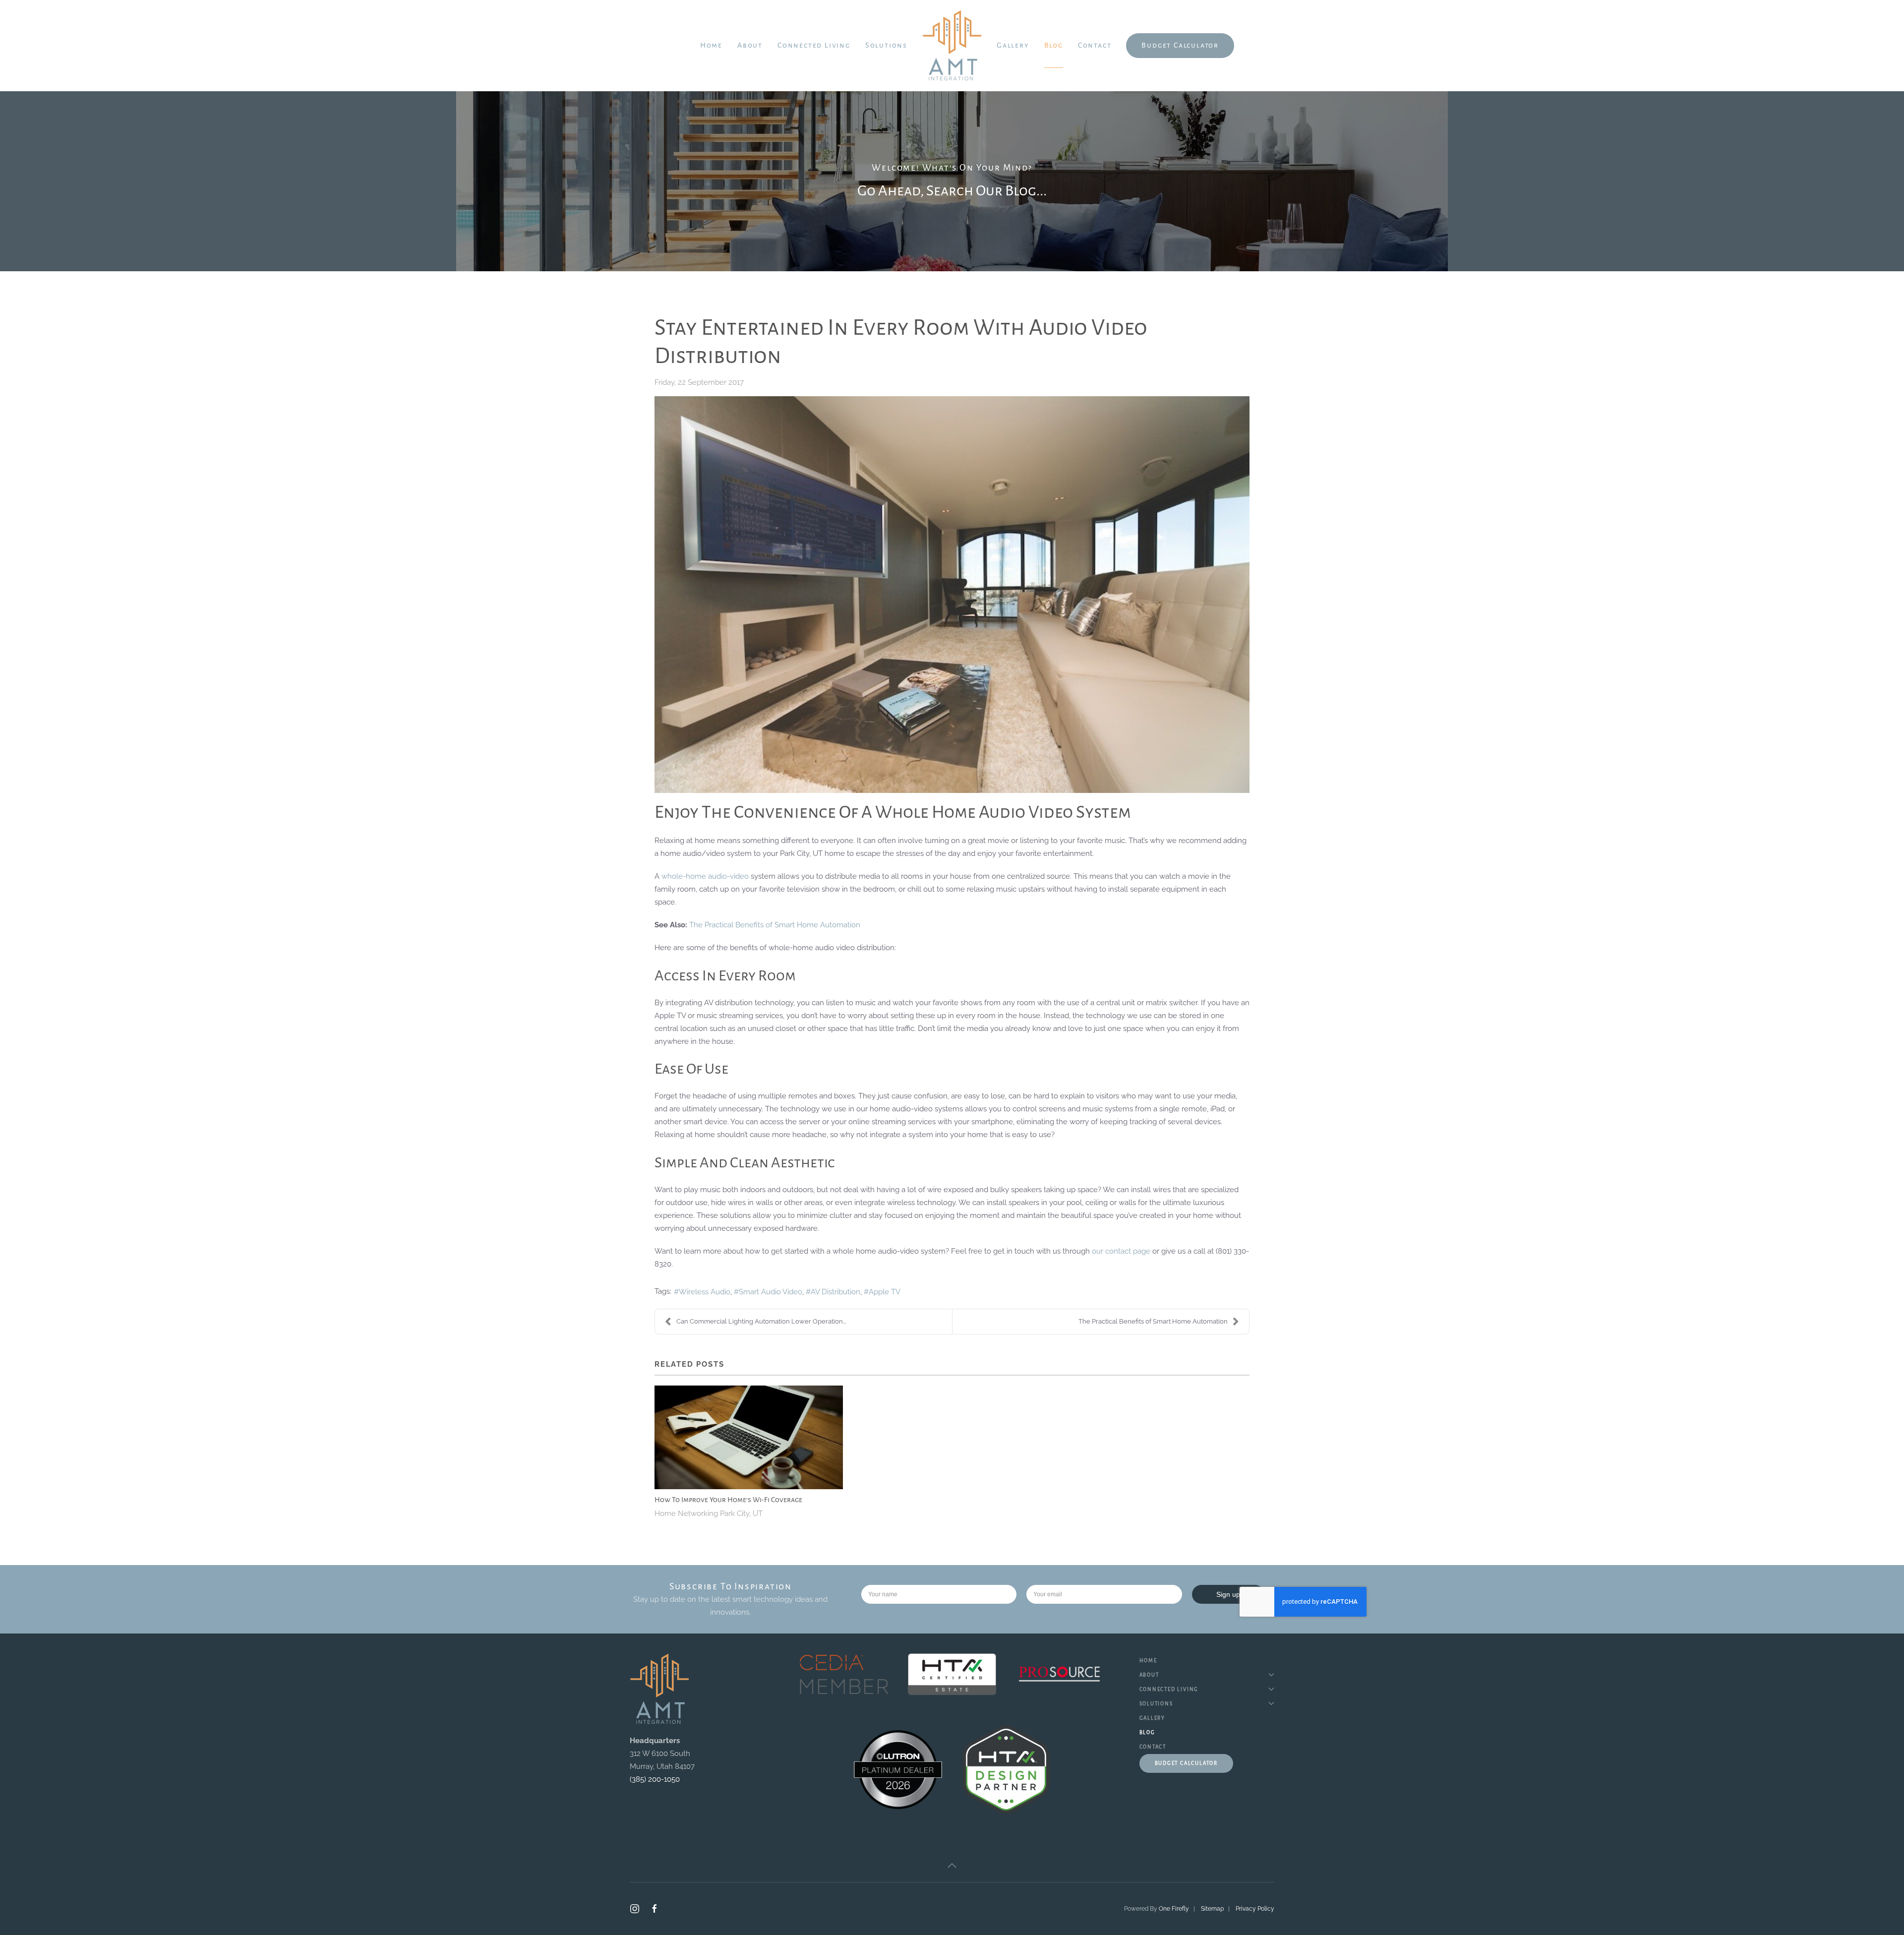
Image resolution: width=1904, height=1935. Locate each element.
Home (711, 45)
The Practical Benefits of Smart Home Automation (775, 925)
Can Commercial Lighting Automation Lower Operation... (761, 1321)
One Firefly (1174, 1909)
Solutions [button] (886, 45)
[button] (952, 1866)
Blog (1054, 45)
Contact (1095, 45)
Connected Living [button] (814, 45)
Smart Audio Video (771, 1292)
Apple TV (885, 1292)
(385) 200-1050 (655, 1779)
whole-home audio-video (705, 876)
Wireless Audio (705, 1292)
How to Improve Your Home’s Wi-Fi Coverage (728, 1500)
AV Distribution (835, 1292)
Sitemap (1212, 1909)
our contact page (1121, 1251)
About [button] (750, 45)
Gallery (1013, 45)
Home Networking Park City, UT (709, 1513)
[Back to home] (952, 46)
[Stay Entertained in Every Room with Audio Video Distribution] (952, 595)
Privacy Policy (1255, 1909)
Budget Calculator (1180, 45)
